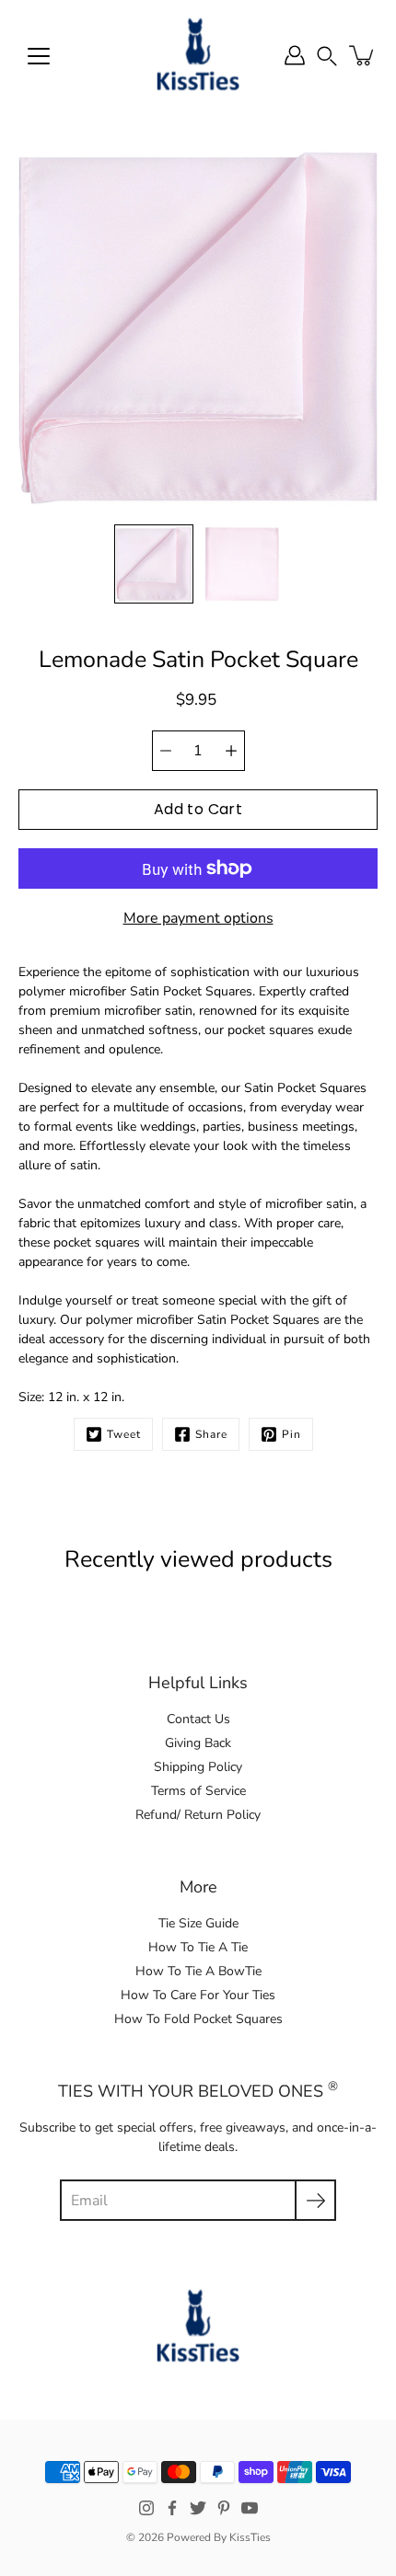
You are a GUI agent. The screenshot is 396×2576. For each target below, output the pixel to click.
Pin (291, 1434)
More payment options (198, 918)
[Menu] (39, 56)
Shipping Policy (198, 1767)
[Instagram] (146, 2508)
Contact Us (198, 1719)
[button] (327, 55)
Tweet (124, 1434)
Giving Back (198, 1743)
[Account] (295, 55)
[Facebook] (172, 2508)
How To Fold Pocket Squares (198, 2019)
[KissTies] (198, 55)
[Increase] (231, 751)
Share (211, 1434)
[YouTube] (250, 2508)
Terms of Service (198, 1791)
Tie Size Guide (198, 1923)
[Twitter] (198, 2508)
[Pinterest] (224, 2508)
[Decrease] (166, 751)
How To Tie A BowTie (198, 1971)
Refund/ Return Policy (198, 1815)
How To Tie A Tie (198, 1947)
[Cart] (363, 55)
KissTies (250, 2537)
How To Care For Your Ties (198, 1995)
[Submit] (315, 2200)
